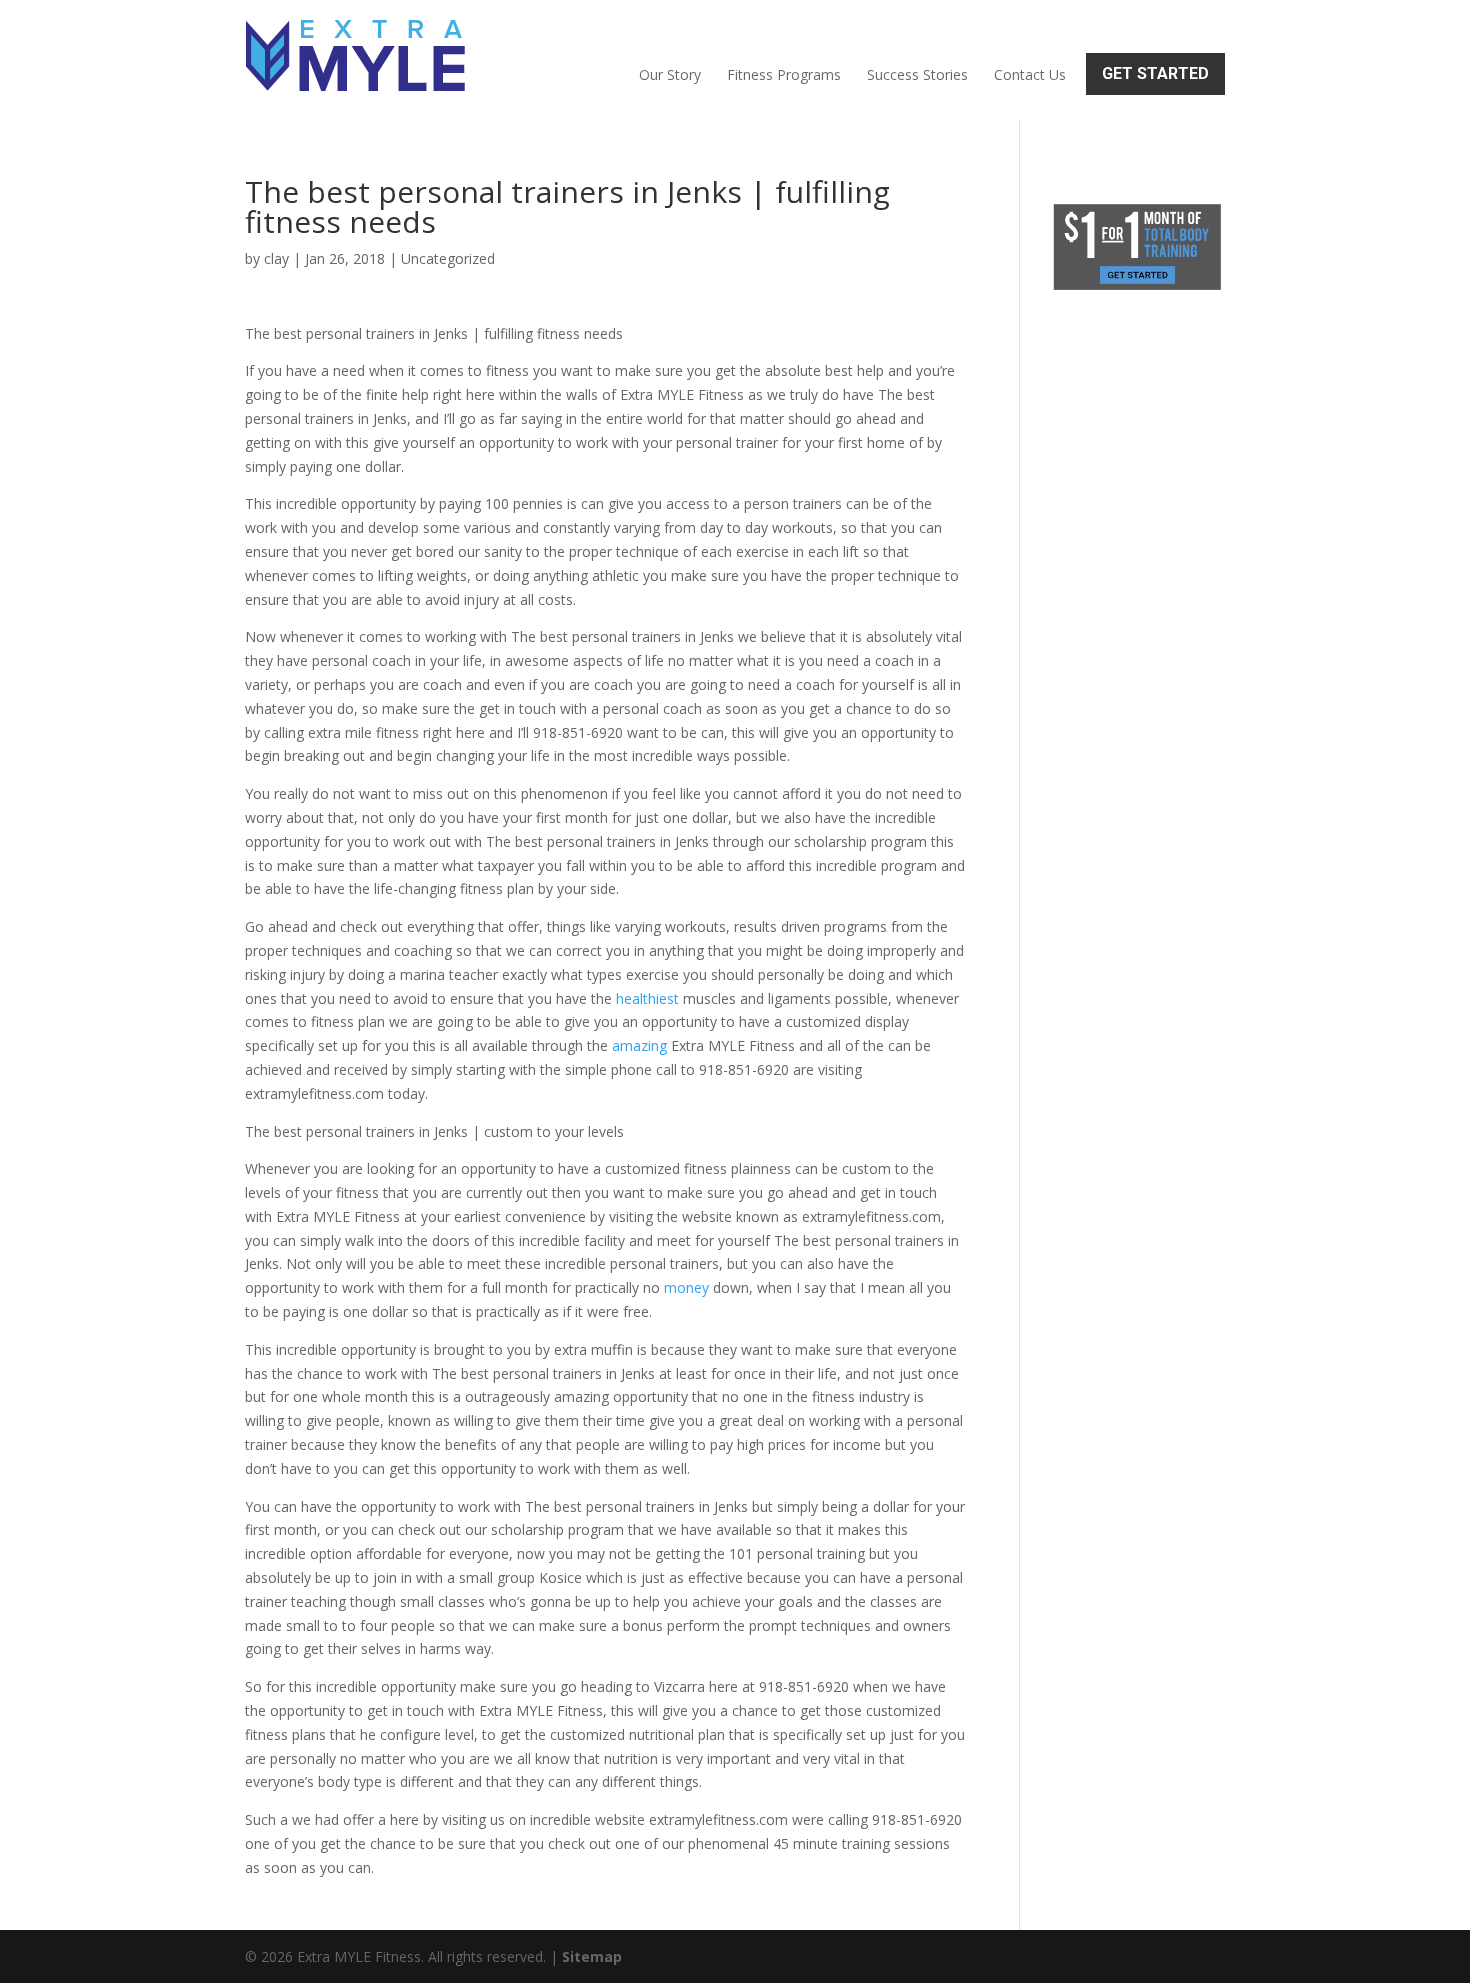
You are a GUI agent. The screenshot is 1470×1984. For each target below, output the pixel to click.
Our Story (670, 75)
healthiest (647, 998)
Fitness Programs (784, 75)
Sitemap (592, 1956)
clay (276, 258)
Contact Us (1030, 75)
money (686, 1287)
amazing (639, 1045)
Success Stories (917, 75)
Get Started (1155, 73)
